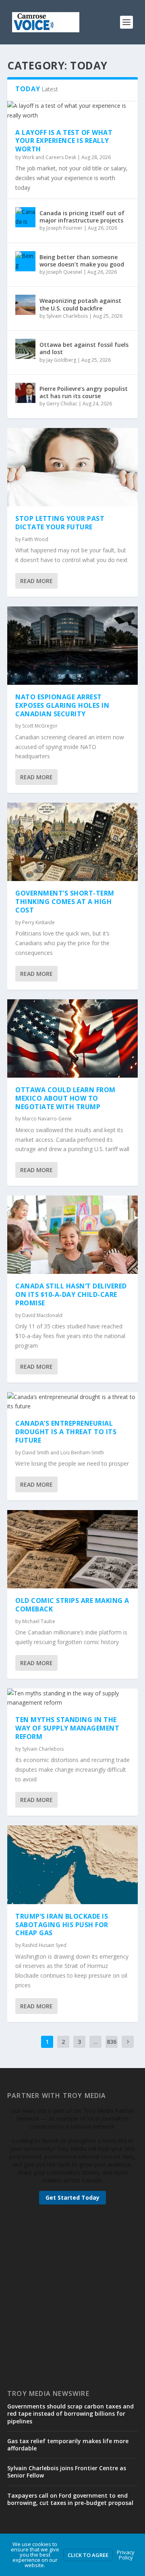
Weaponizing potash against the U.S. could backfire (80, 304)
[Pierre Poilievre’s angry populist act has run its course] (25, 393)
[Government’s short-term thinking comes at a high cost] (72, 842)
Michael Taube (39, 1621)
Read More (36, 581)
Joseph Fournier (64, 228)
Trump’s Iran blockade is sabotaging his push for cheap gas (62, 1925)
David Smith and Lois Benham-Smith (63, 1453)
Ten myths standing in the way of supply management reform (67, 1728)
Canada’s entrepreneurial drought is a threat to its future (66, 1432)
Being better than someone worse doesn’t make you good (82, 261)
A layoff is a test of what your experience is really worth (64, 141)
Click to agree (88, 2555)
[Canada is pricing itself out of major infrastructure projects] (25, 217)
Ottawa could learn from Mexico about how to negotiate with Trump (65, 1098)
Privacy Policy (126, 2555)
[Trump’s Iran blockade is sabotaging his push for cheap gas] (72, 1865)
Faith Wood (35, 539)
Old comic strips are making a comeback (72, 1605)
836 (112, 2042)
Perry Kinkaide (38, 922)
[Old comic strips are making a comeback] (72, 1549)
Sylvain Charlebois (67, 316)
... (96, 2042)
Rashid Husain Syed (44, 1945)
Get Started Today (72, 2197)
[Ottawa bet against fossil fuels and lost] (25, 349)
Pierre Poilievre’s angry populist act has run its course (84, 392)
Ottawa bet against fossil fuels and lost (84, 348)
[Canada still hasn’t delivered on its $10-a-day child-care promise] (72, 1235)
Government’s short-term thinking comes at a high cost (65, 902)
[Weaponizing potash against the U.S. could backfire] (25, 305)
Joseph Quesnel (64, 272)
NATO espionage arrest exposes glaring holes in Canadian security (62, 705)
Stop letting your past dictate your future (60, 523)
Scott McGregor (40, 726)
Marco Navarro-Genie (47, 1119)
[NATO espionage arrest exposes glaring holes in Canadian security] (72, 646)
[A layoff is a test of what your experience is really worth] (72, 111)
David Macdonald (42, 1315)
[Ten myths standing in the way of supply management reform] (72, 1698)
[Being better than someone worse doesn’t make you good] (25, 261)
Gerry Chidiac (62, 404)
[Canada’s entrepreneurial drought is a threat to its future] (72, 1402)
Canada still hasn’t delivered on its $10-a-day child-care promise (71, 1294)
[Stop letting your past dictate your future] (72, 467)
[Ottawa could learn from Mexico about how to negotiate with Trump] (72, 1038)
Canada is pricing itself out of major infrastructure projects (82, 217)
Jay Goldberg (61, 360)
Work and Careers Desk (49, 157)
